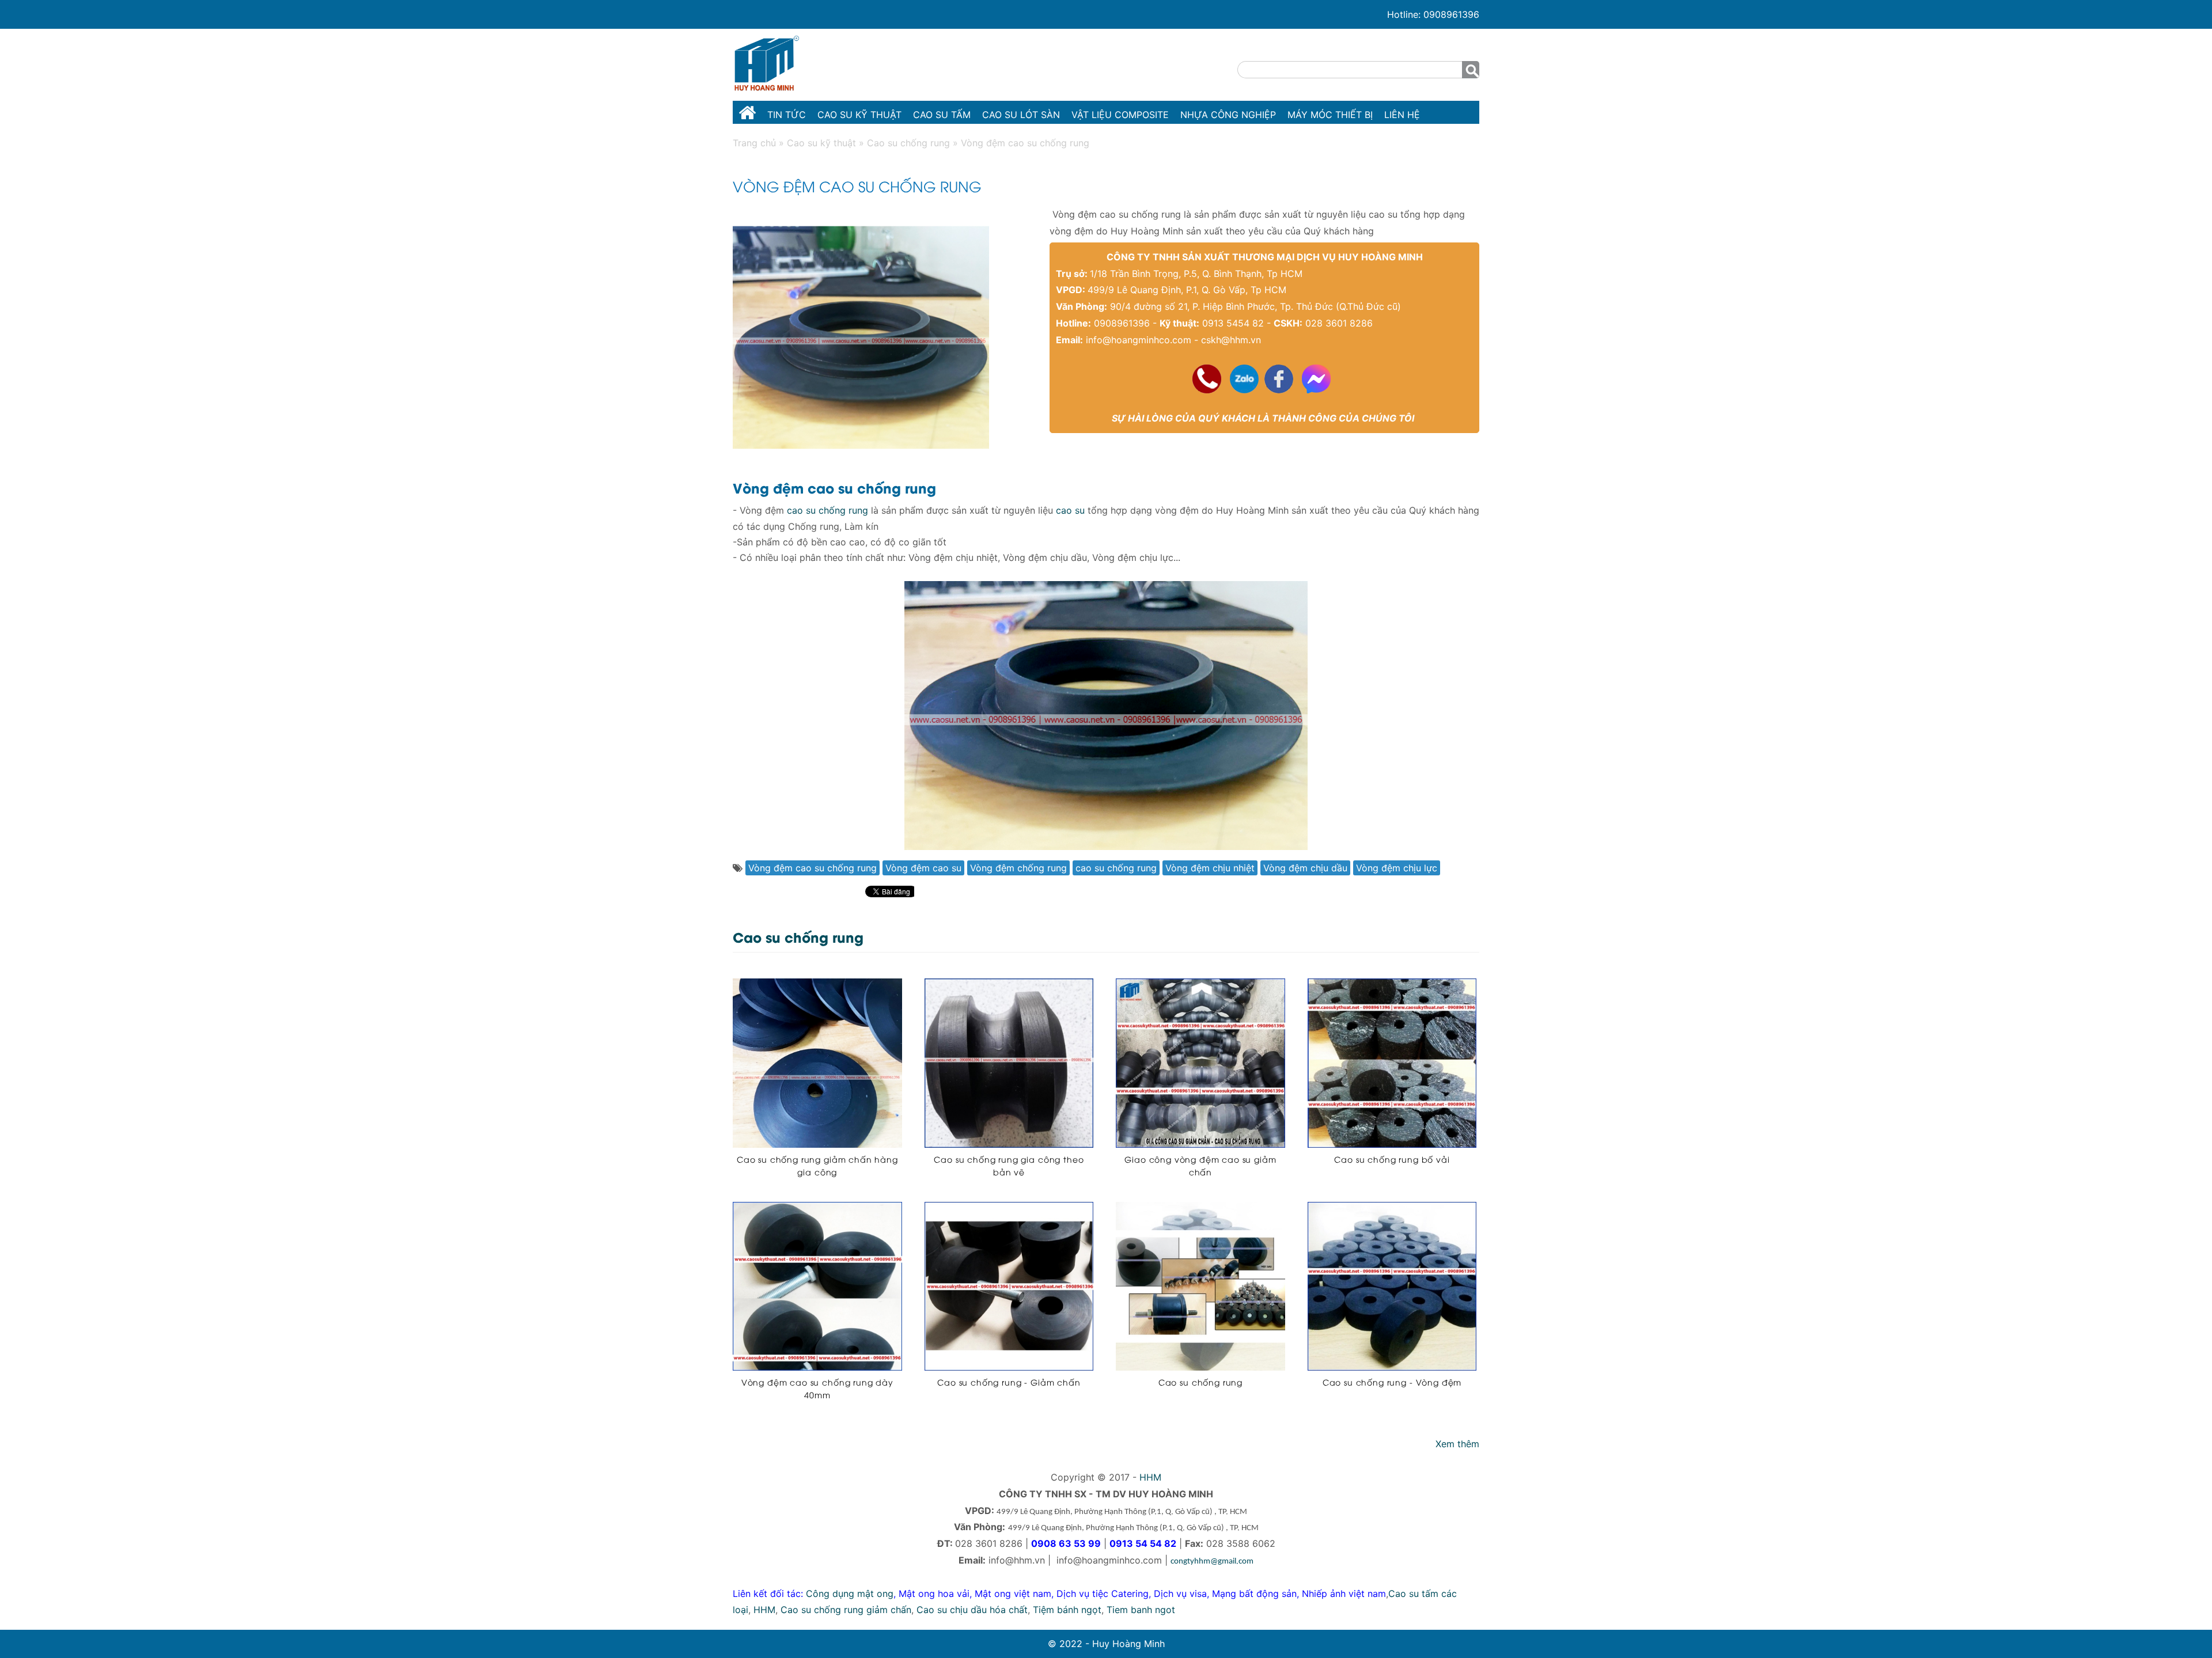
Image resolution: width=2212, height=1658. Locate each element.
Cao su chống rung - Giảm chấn (1009, 1382)
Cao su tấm (942, 115)
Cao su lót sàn (1021, 115)
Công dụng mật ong (850, 1593)
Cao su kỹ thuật (859, 115)
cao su (1070, 510)
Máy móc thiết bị (1330, 115)
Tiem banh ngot (1141, 1610)
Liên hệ (1402, 115)
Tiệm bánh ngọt (1067, 1610)
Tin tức (787, 115)
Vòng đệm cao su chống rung (813, 868)
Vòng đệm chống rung (1018, 868)
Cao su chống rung (1200, 1382)
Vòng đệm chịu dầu (1305, 868)
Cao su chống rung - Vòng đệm (1392, 1382)
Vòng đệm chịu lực (1397, 868)
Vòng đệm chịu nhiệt (1210, 868)
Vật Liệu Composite (1120, 115)
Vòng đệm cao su (923, 868)
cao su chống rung (827, 510)
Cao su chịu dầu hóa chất (972, 1610)
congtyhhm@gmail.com (1212, 1562)
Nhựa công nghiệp (1228, 115)
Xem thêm (1457, 1444)
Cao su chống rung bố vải (1392, 1159)
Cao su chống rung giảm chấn (846, 1610)
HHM (1150, 1477)
